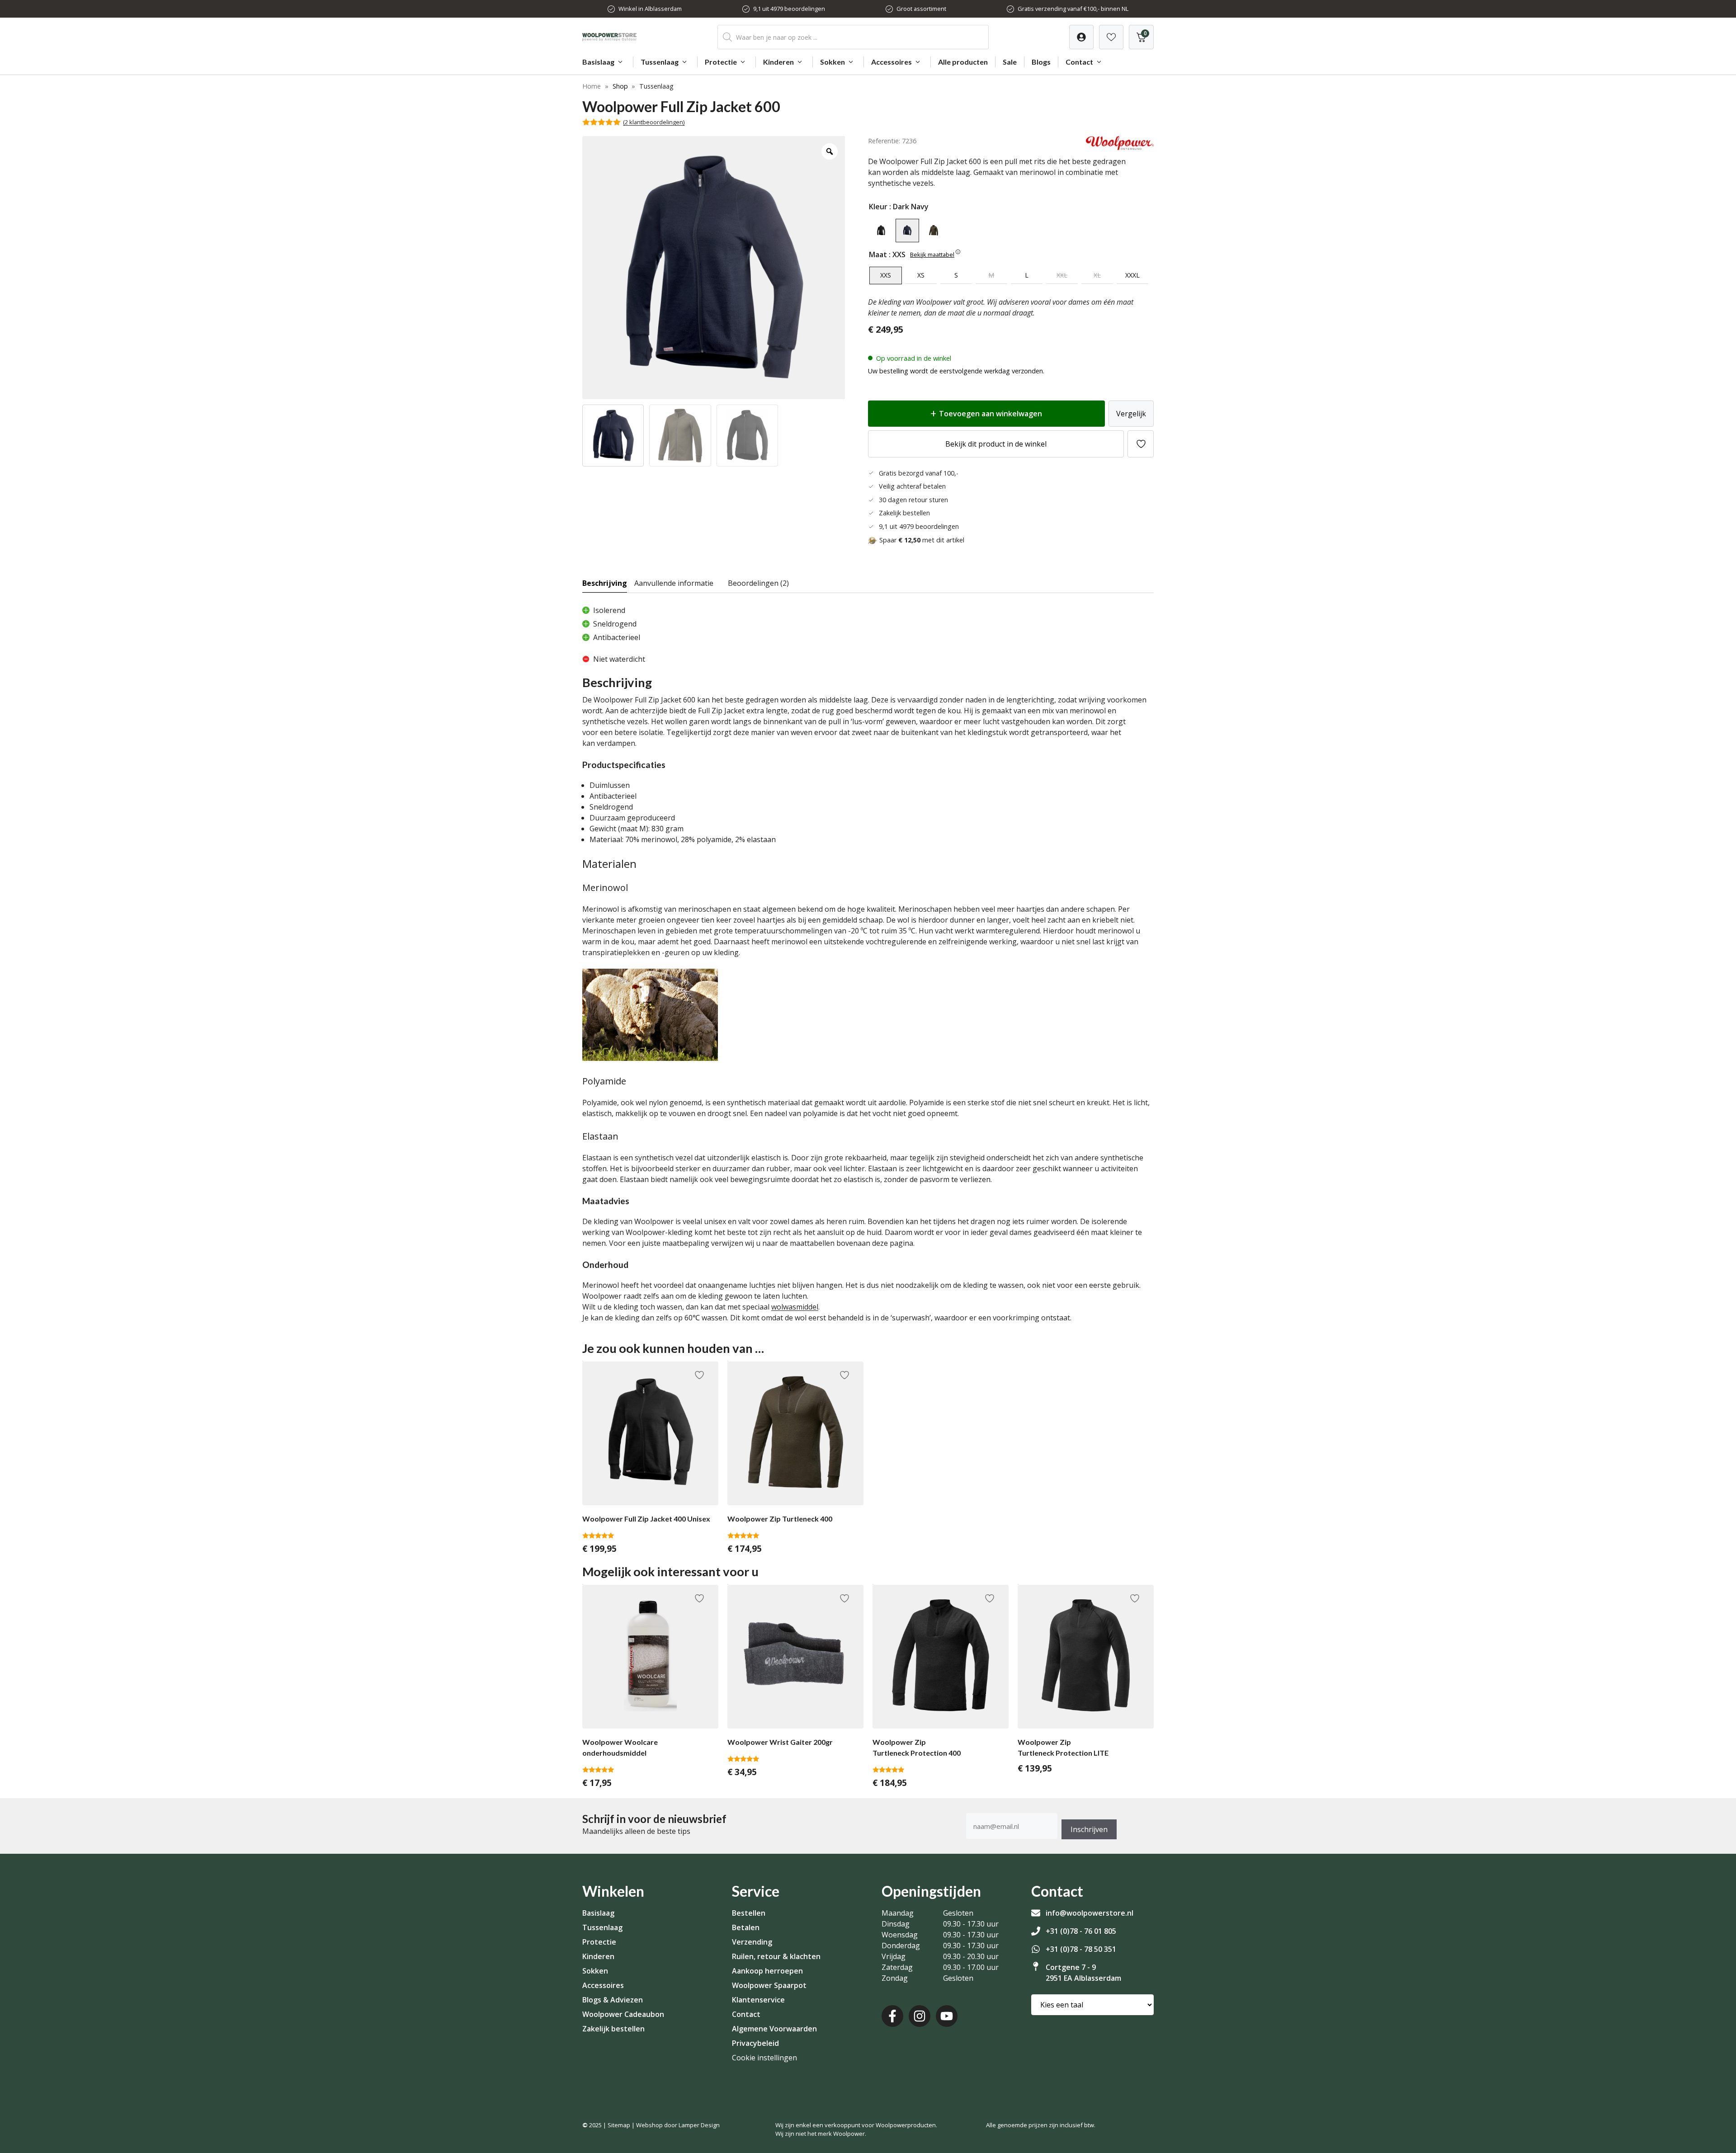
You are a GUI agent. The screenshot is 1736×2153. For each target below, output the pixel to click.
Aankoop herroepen (767, 1971)
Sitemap (619, 2125)
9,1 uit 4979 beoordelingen (789, 9)
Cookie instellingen (764, 2058)
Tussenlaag (660, 62)
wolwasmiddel (795, 1307)
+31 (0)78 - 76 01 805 (1081, 1931)
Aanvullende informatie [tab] (674, 583)
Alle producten (963, 62)
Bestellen (749, 1913)
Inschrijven (1089, 1829)
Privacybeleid (755, 2043)
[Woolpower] (1120, 147)
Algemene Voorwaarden (774, 2029)
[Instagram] (920, 2016)
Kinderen (778, 62)
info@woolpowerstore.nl (1090, 1913)
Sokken (833, 62)
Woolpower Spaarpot (769, 1985)
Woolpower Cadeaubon (623, 2014)
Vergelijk (1131, 414)
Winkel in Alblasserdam (650, 9)
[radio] (881, 231)
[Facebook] (892, 2016)
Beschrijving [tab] (605, 583)
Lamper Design (699, 2125)
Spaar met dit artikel (922, 540)
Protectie (721, 62)
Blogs (1041, 62)
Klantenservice (758, 2000)
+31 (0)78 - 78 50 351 (1081, 1949)
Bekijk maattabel (932, 254)
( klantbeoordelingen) (654, 122)
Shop (620, 86)
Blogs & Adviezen (613, 2000)
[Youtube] (947, 2016)
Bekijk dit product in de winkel (996, 444)
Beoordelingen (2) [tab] (758, 583)
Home (592, 86)
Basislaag (598, 62)
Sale (1010, 62)
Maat (878, 254)
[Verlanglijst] (1081, 37)
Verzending (752, 1942)
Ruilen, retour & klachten (776, 1956)
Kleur (878, 207)
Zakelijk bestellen (613, 2029)
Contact (1079, 62)
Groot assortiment (921, 9)
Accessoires (892, 62)
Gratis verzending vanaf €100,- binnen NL (1073, 9)
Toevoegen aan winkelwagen (991, 414)
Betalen (746, 1927)
